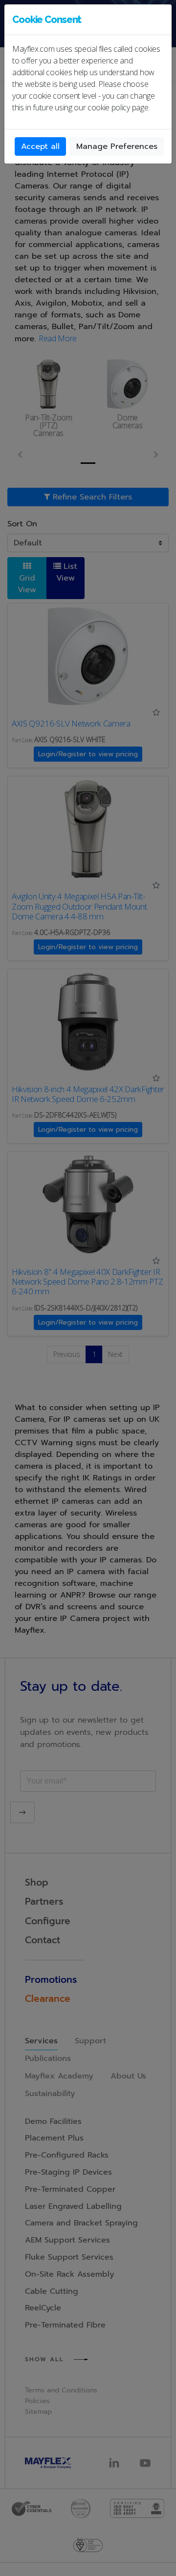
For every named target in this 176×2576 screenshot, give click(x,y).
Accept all (40, 146)
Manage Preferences (117, 146)
